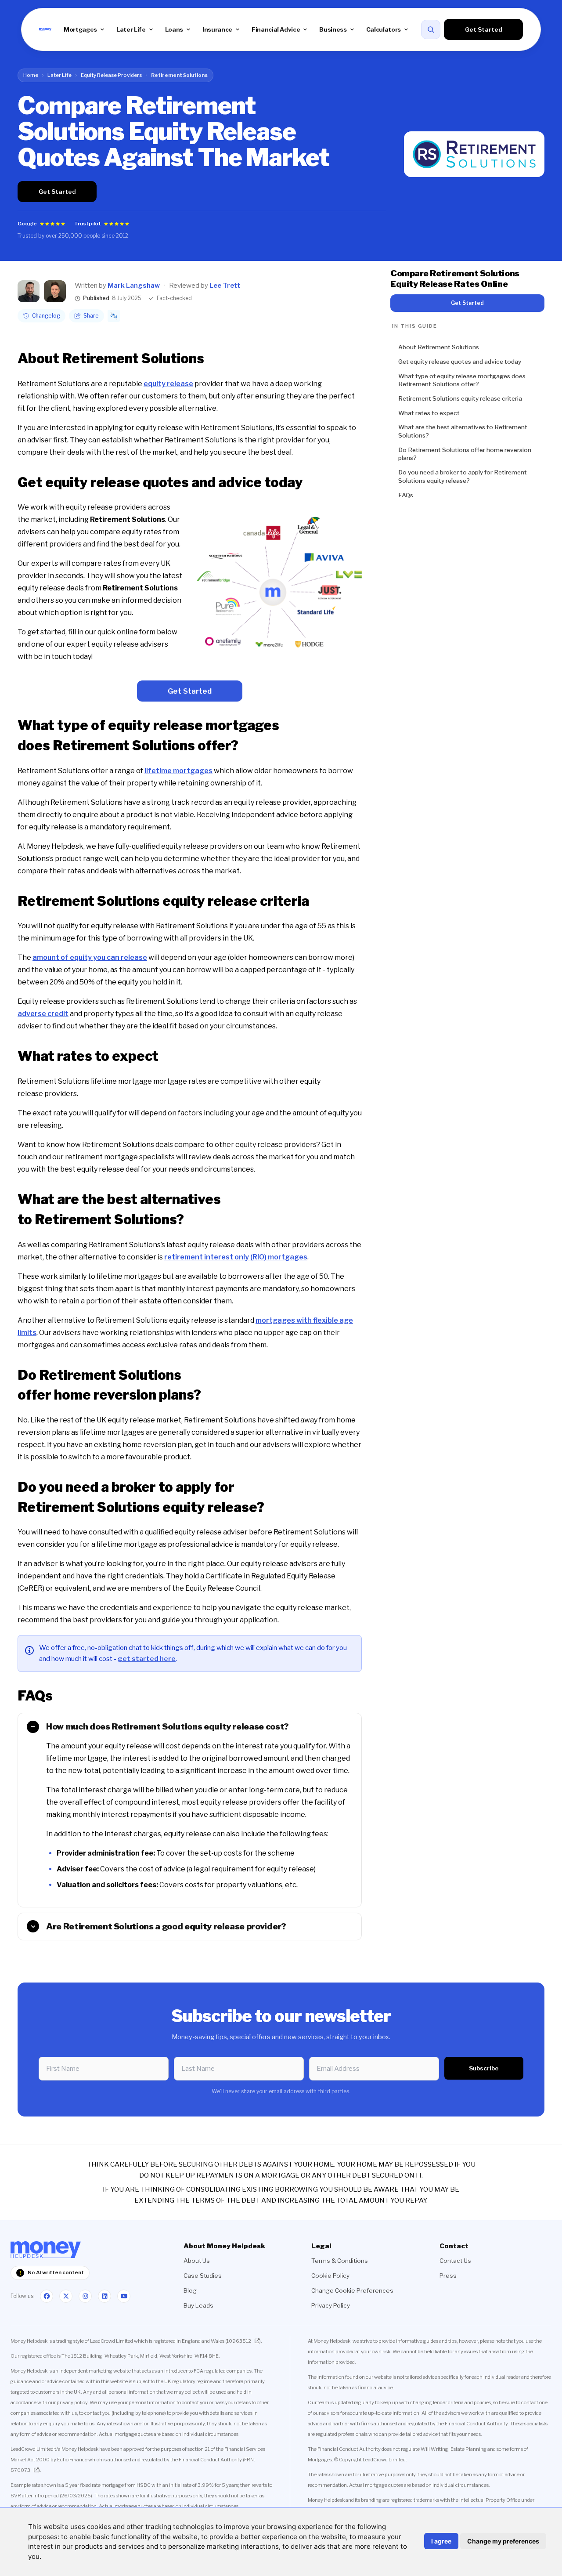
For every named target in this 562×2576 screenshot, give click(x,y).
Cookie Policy (330, 2276)
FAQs (406, 495)
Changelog (46, 316)
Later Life (131, 29)
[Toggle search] (431, 29)
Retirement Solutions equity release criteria (460, 398)
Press (448, 2276)
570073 (20, 2470)
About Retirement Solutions (439, 347)
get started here (147, 1659)
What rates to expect (429, 413)
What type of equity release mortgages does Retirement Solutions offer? (462, 380)
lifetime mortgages (178, 771)
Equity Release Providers (111, 75)
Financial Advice (276, 29)
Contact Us (455, 2261)
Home (31, 75)
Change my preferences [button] (503, 2541)
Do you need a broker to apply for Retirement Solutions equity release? (463, 476)
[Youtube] (124, 2296)
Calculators (384, 29)
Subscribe (484, 2068)
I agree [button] (441, 2541)
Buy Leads (198, 2305)
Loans (174, 29)
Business (333, 29)
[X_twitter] (66, 2296)
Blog (190, 2290)
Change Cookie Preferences (352, 2290)
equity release (168, 384)
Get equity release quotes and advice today (460, 362)
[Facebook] (47, 2296)
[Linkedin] (104, 2296)
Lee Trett (225, 286)
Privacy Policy (331, 2305)
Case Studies (203, 2276)
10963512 (239, 2341)
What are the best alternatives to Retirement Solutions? (463, 431)
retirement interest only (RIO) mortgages (236, 1257)
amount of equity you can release (90, 957)
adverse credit (43, 1014)
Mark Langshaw (134, 286)
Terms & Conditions (340, 2261)
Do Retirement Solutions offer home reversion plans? (465, 454)
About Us (197, 2261)
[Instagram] (85, 2296)
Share (91, 316)
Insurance (217, 29)
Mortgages (80, 29)
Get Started (484, 29)
